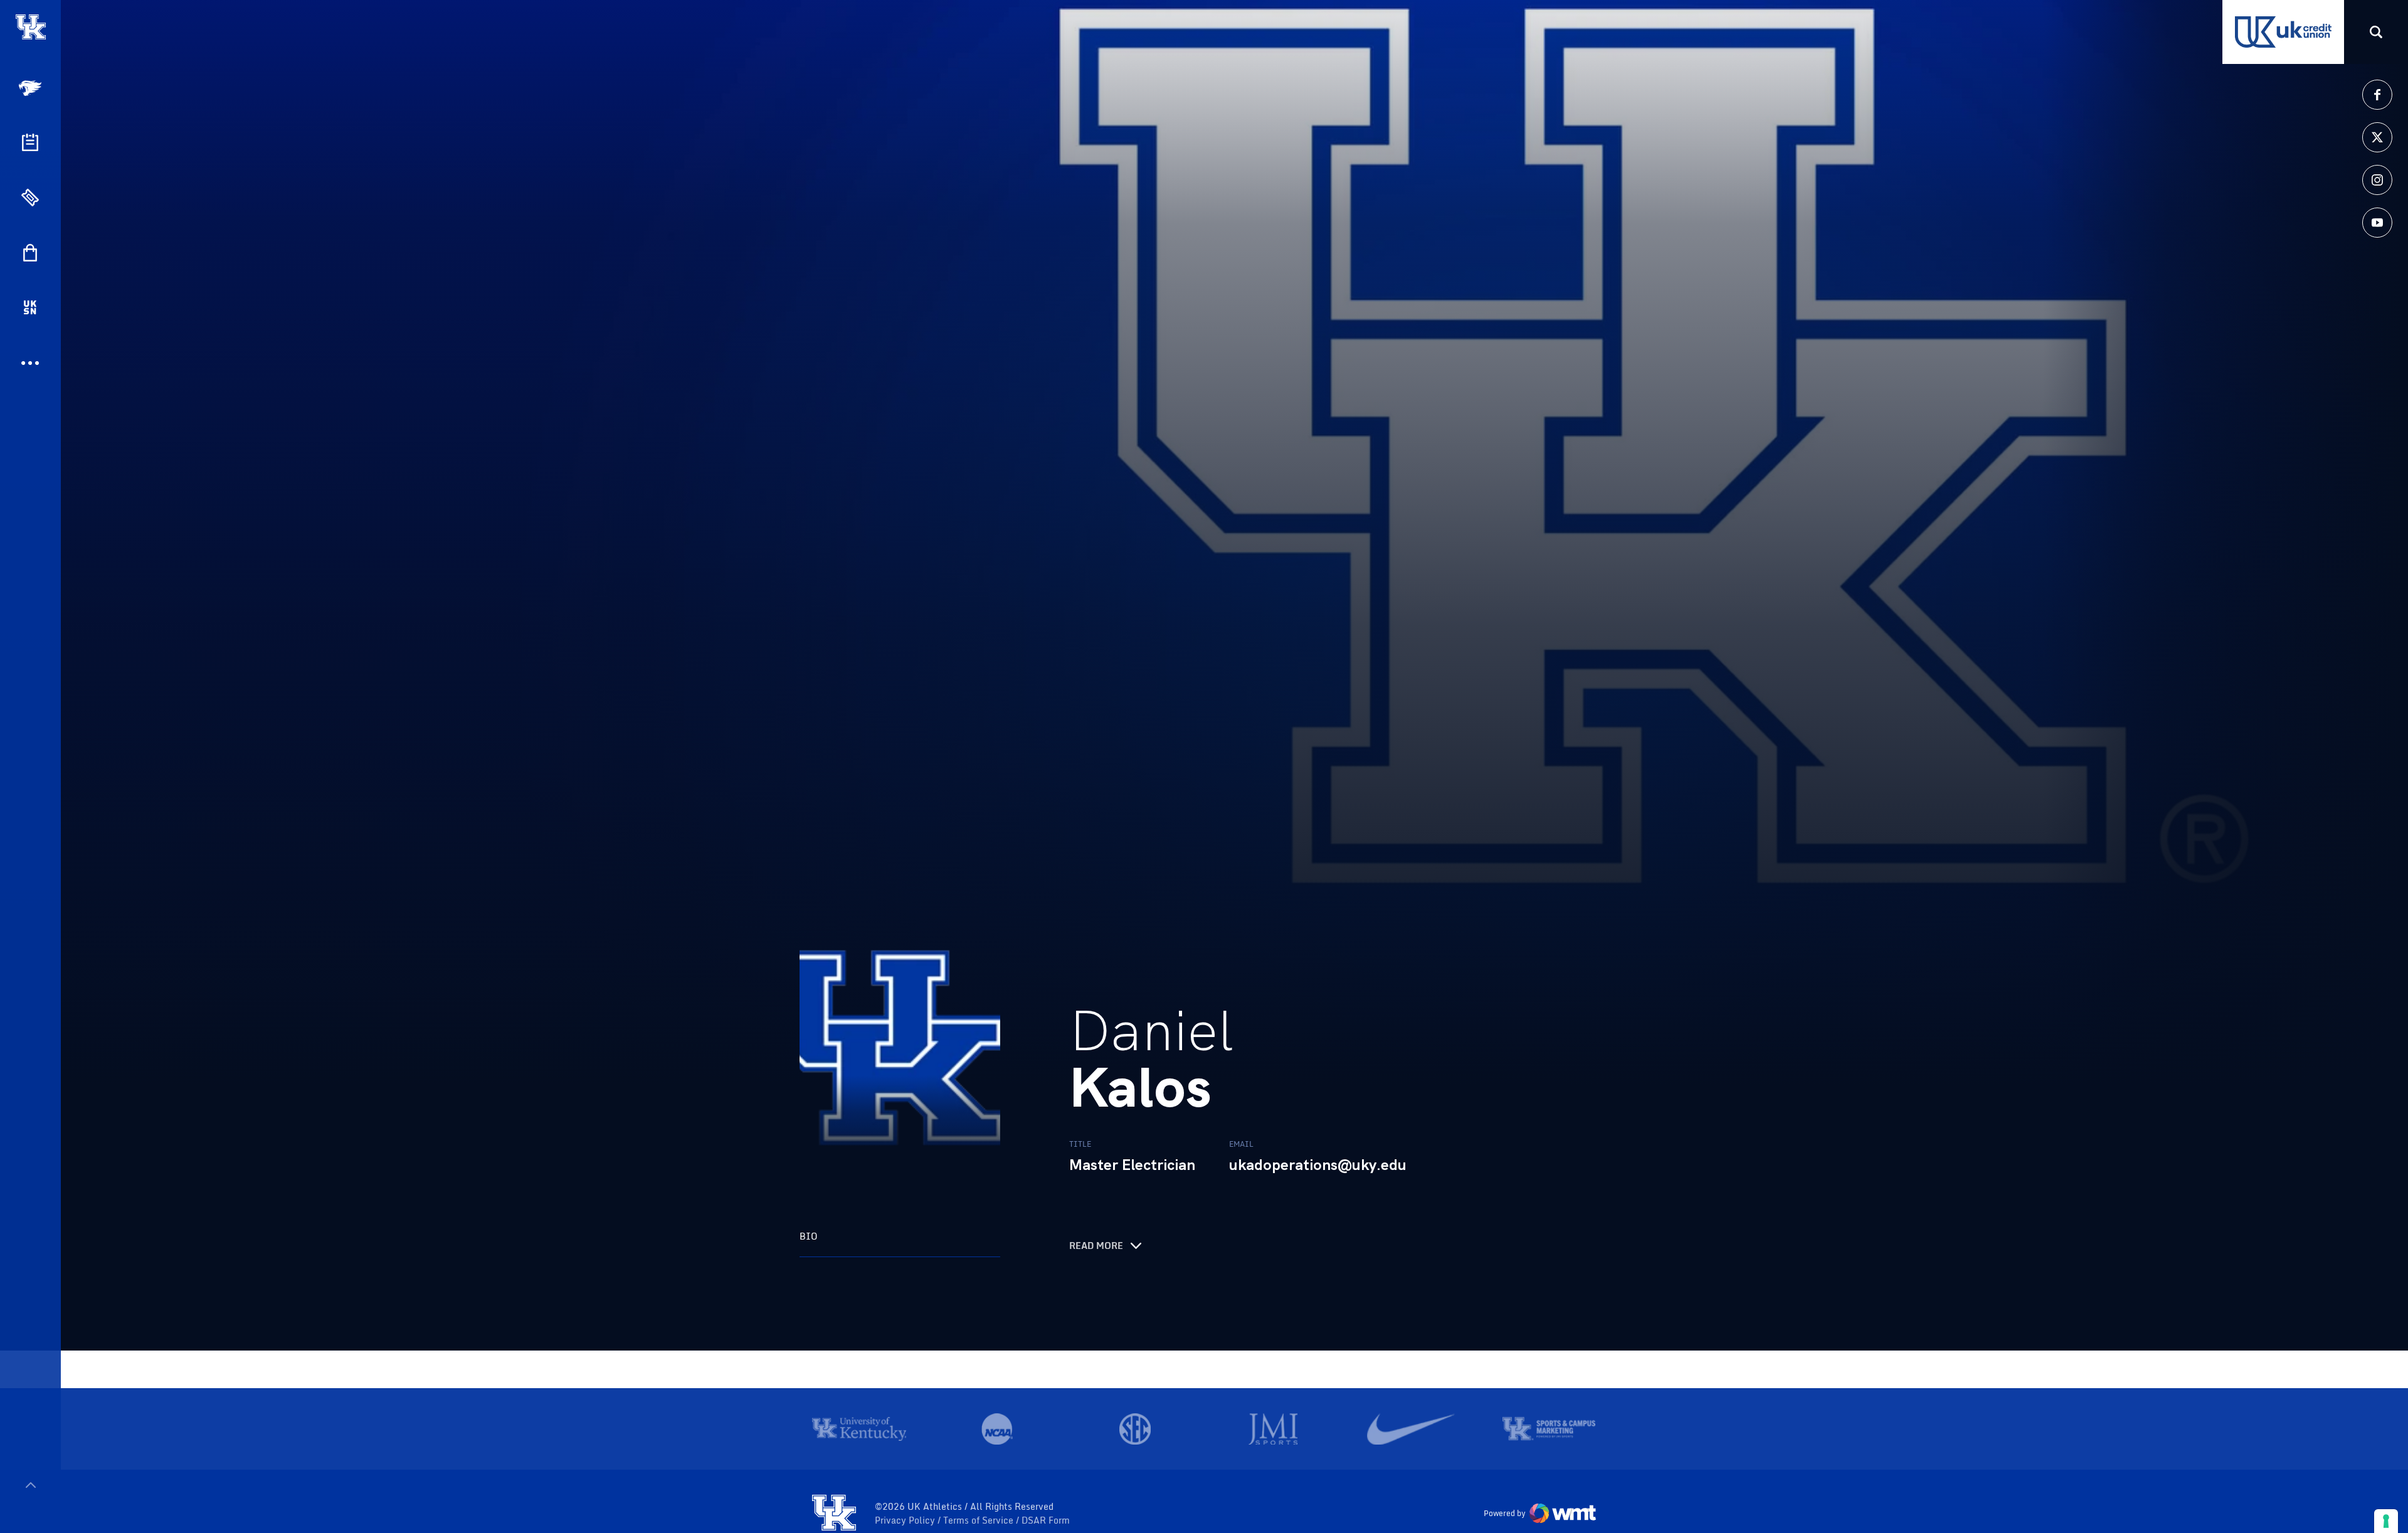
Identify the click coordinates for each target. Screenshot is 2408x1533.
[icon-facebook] (2377, 95)
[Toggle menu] (30, 1485)
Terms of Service (980, 1520)
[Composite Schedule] (30, 142)
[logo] (834, 1514)
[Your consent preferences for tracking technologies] (2386, 1521)
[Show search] (2376, 32)
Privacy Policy (906, 1520)
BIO (809, 1236)
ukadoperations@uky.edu (1318, 1165)
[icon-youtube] (2377, 223)
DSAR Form (1046, 1520)
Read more (1096, 1246)
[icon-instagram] (2377, 180)
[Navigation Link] (31, 88)
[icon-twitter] (2377, 137)
